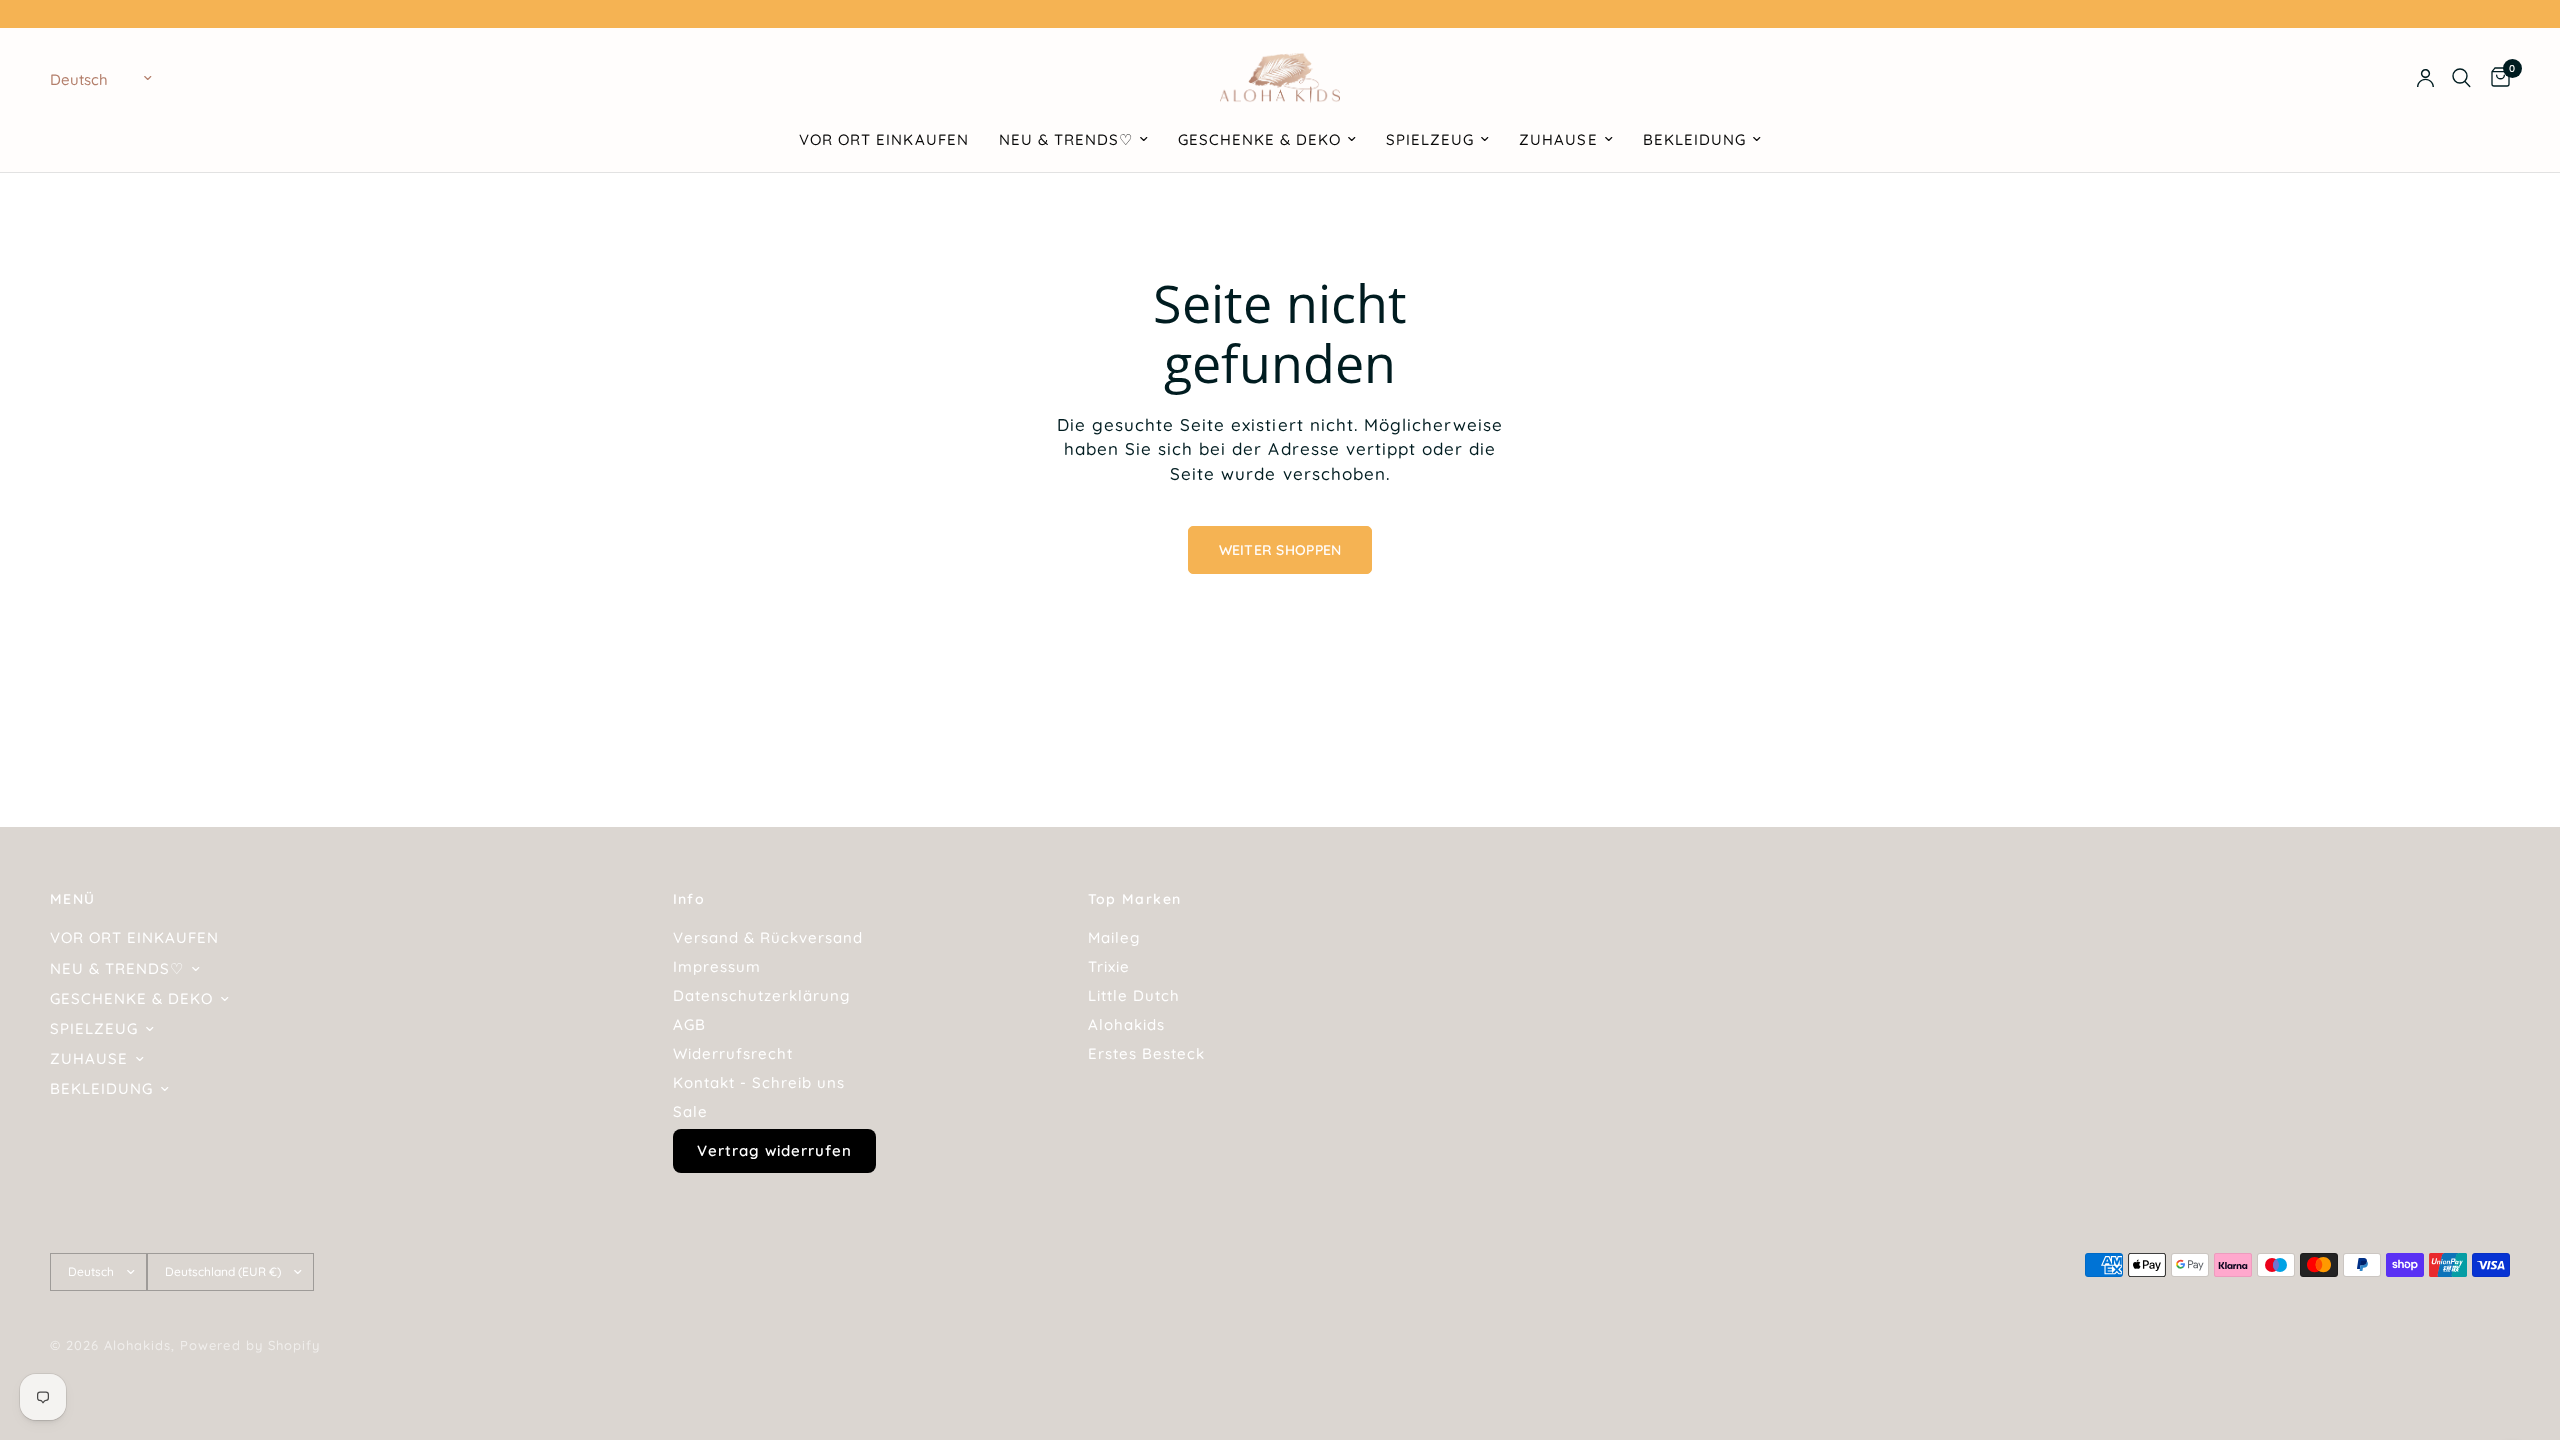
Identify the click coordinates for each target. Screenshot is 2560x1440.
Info (689, 899)
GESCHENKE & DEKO (1259, 139)
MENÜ (73, 899)
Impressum (717, 966)
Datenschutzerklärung (761, 995)
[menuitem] (883, 140)
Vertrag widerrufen (774, 1150)
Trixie (1109, 966)
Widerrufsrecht (733, 1053)
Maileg (1114, 937)
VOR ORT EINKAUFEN (883, 139)
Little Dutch (1134, 995)
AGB (689, 1024)
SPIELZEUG (1430, 139)
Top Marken (1135, 899)
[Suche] (2461, 78)
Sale (690, 1111)
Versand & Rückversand (768, 937)
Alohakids (1126, 1024)
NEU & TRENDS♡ (1066, 139)
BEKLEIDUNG (1694, 139)
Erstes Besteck (1146, 1053)
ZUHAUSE (1558, 139)
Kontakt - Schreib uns (759, 1082)
